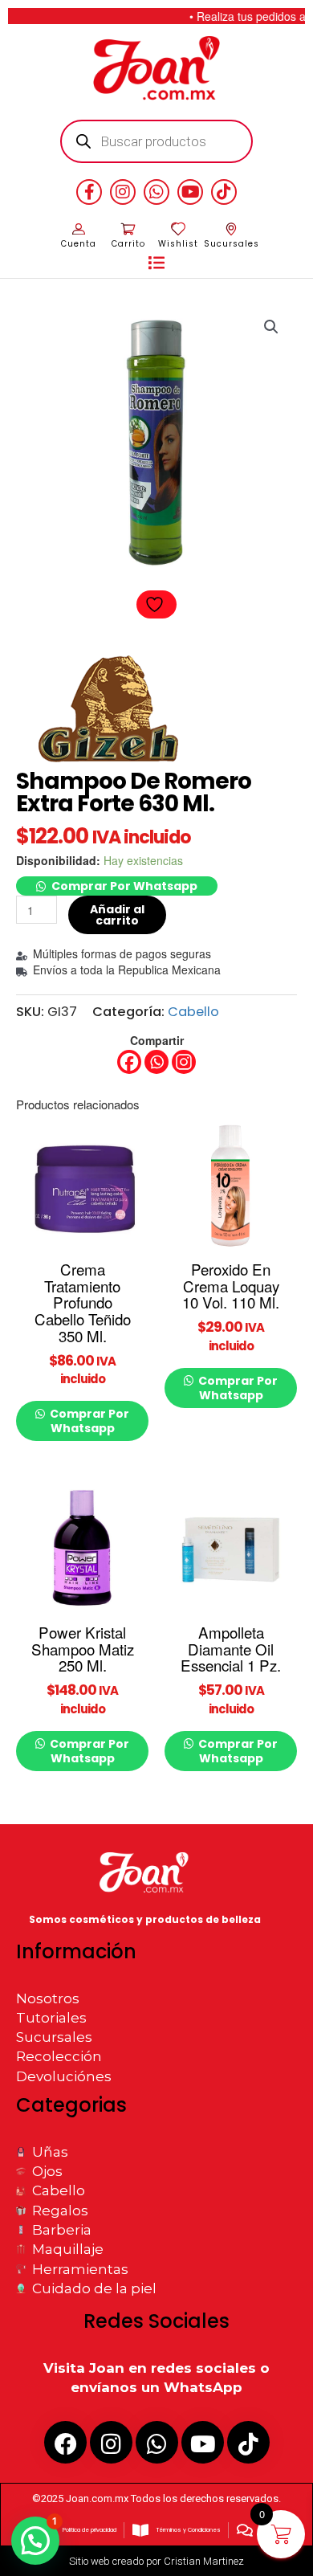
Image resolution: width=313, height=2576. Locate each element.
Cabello (193, 1012)
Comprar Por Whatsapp (124, 886)
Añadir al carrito (117, 915)
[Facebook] (129, 1062)
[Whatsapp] (156, 1062)
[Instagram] (184, 1062)
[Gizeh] (110, 711)
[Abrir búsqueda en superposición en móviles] (157, 141)
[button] (156, 263)
